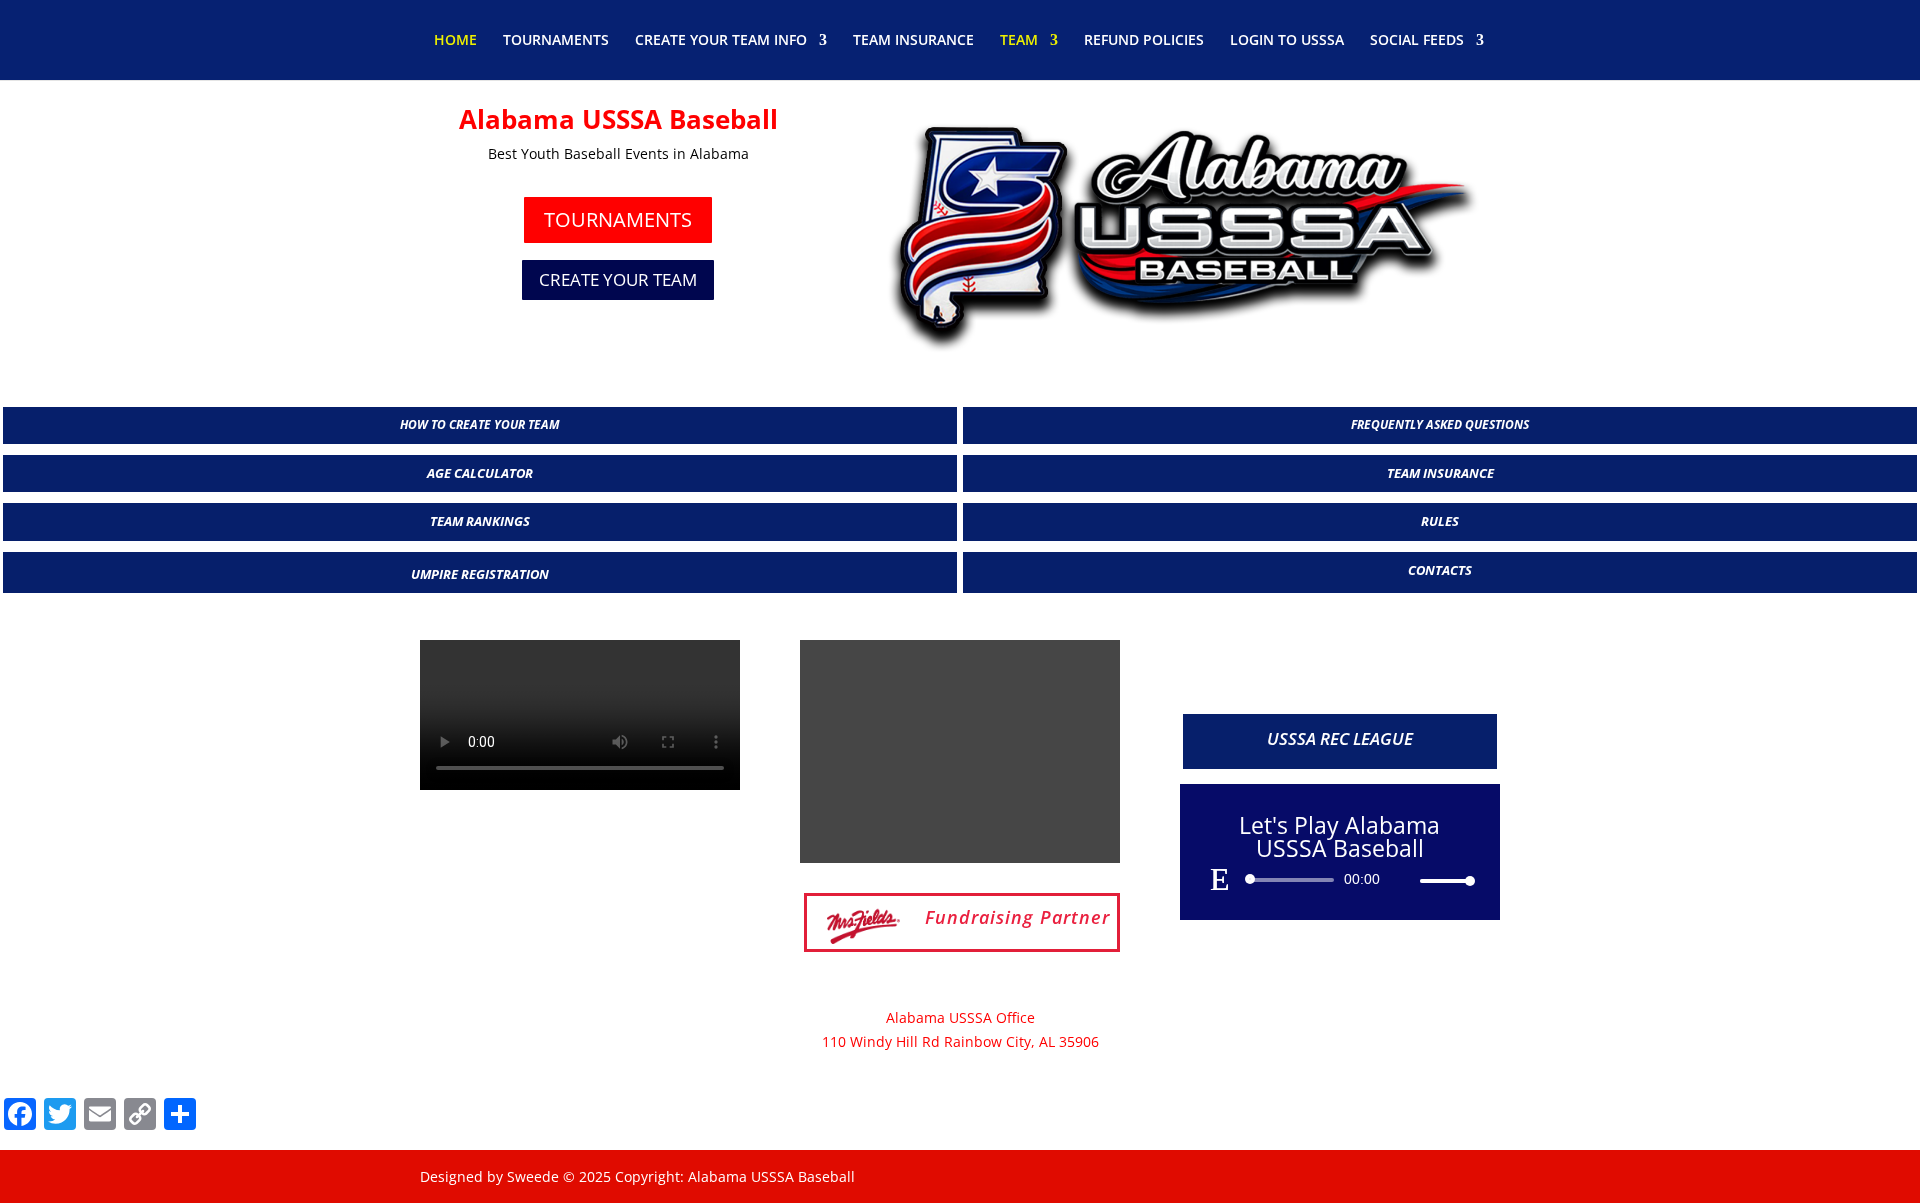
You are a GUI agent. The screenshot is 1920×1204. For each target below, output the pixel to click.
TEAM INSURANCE (913, 41)
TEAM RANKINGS (480, 521)
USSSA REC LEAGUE (1340, 738)
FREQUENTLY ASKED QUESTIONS (1440, 424)
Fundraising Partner (1017, 917)
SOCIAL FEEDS (1417, 41)
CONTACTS (1440, 570)
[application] (1340, 880)
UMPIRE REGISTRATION (480, 574)
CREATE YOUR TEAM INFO (721, 41)
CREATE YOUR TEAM (618, 279)
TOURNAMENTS (556, 41)
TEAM (1019, 41)
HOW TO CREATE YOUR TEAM (480, 424)
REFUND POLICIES (1144, 41)
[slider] (1442, 880)
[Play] (1220, 879)
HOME (455, 41)
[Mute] (1404, 881)
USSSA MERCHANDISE (1339, 672)
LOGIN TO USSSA (1287, 41)
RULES (1440, 521)
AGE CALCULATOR (480, 473)
